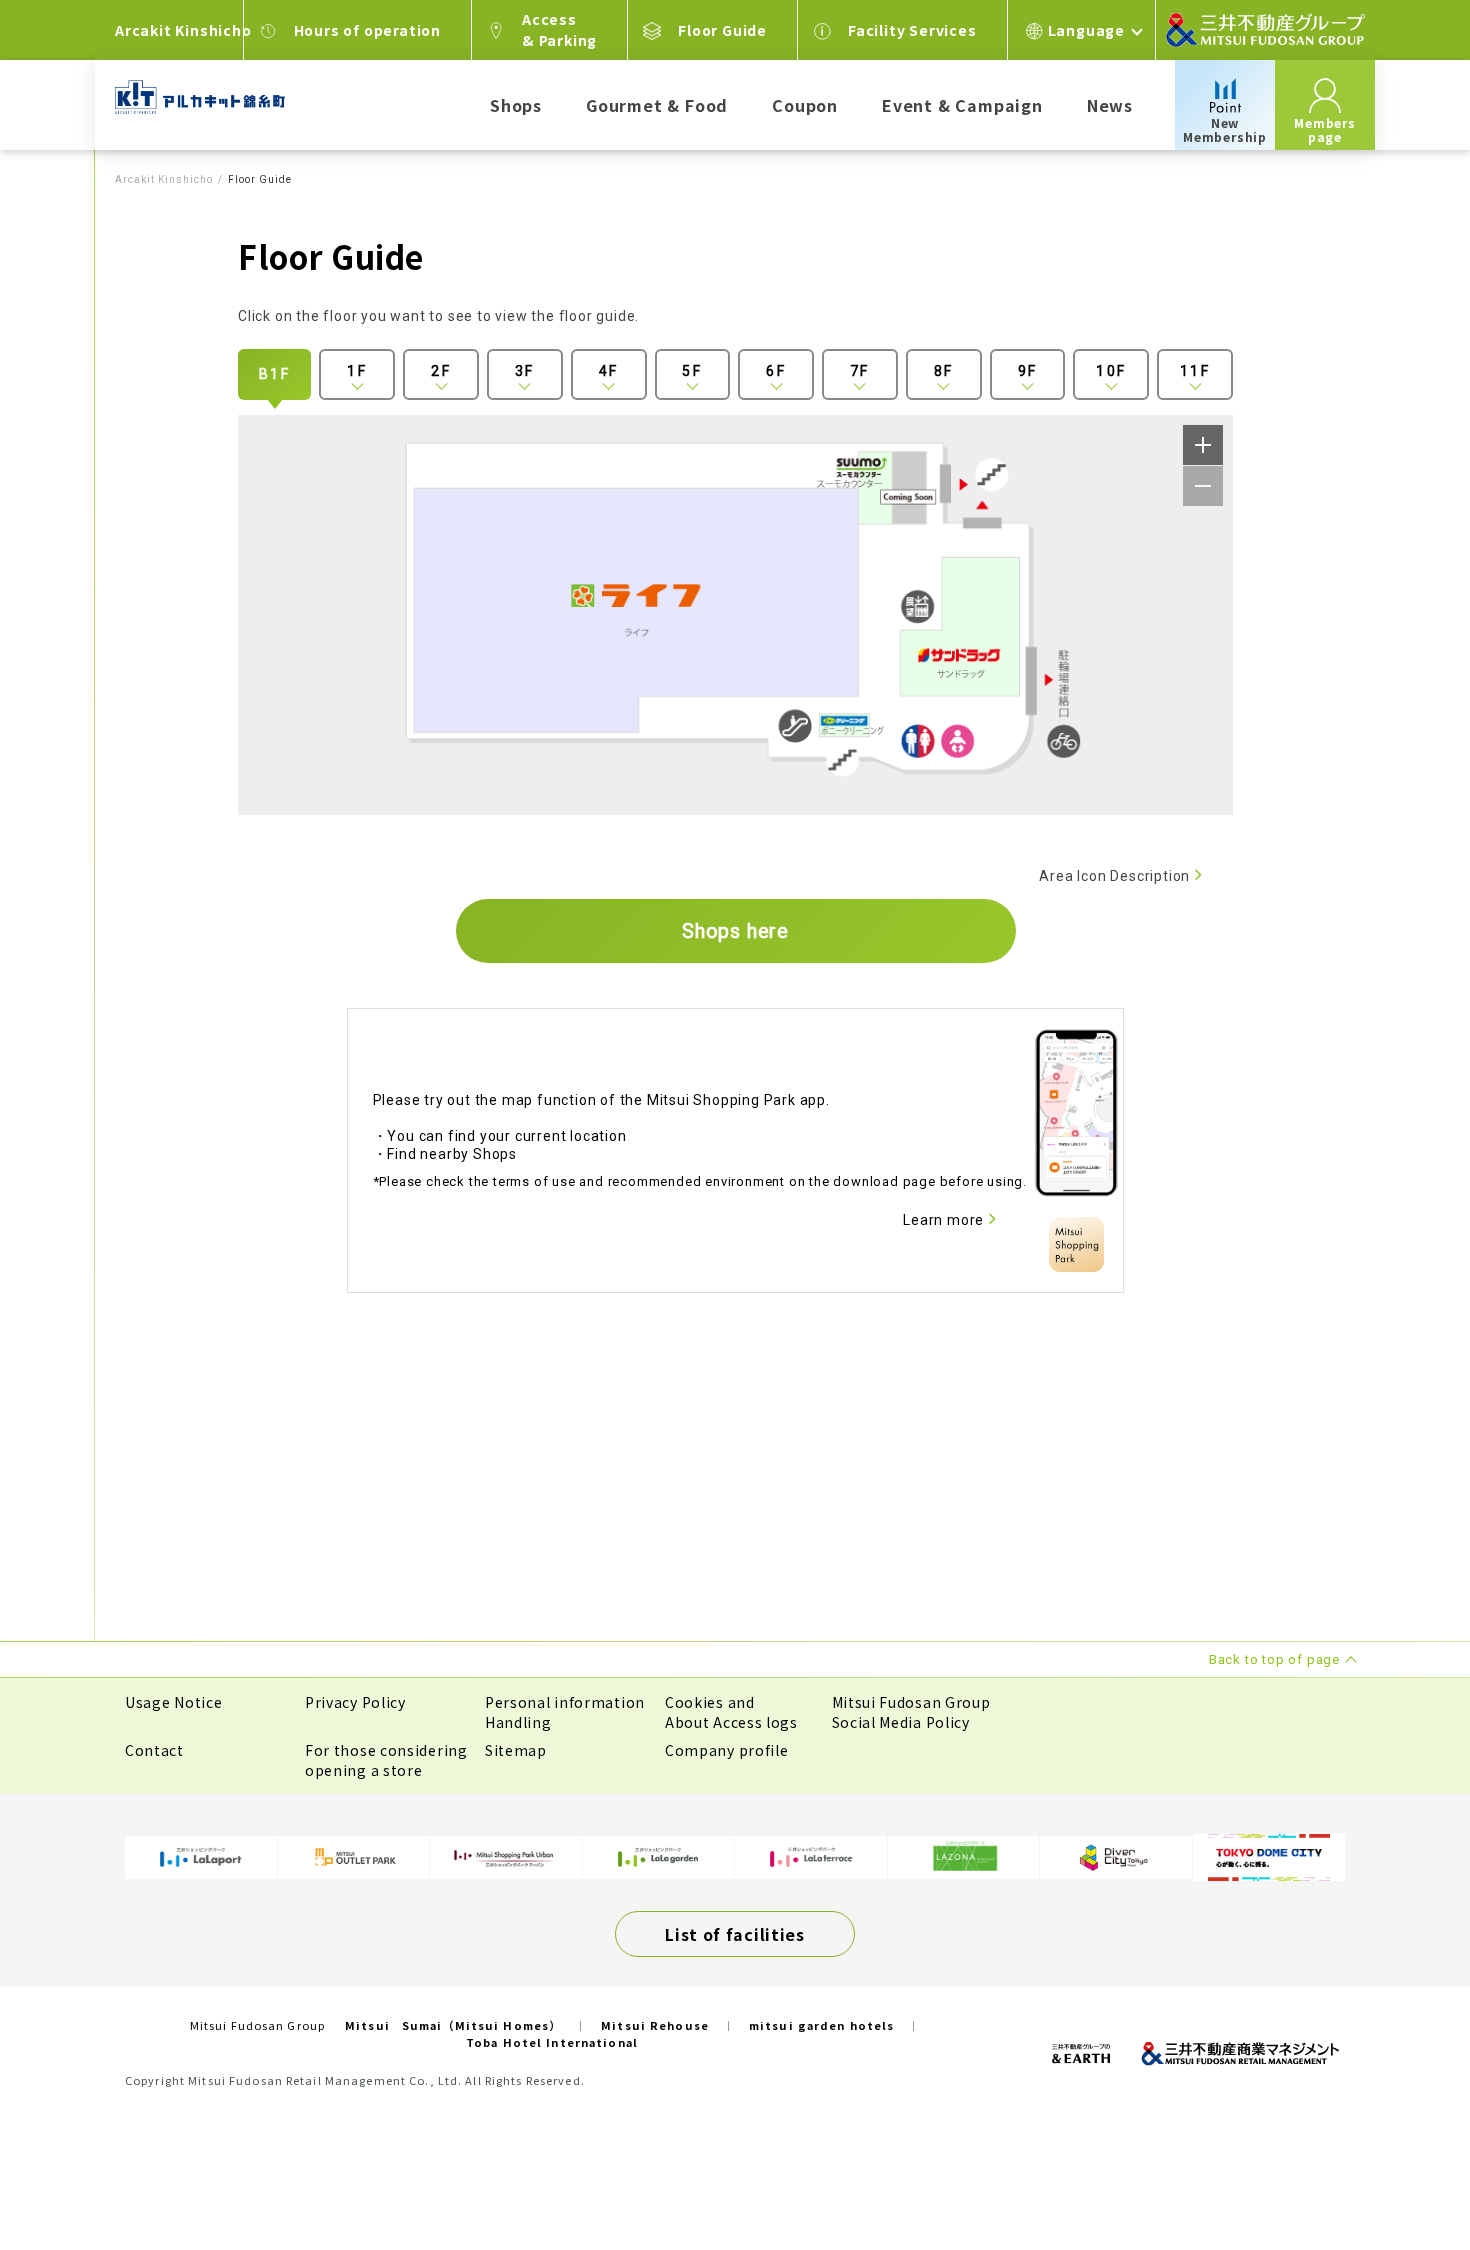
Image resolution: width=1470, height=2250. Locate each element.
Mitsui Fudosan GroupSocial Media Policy (911, 1712)
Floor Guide (722, 30)
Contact (154, 1750)
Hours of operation (367, 30)
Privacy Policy (355, 1702)
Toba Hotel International (552, 2042)
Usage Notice (173, 1702)
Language (1086, 30)
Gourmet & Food (657, 105)
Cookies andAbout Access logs (731, 1712)
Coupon (805, 105)
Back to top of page (1392, 2172)
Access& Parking (559, 29)
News (1110, 105)
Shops (516, 105)
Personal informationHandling (565, 1712)
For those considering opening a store (386, 1760)
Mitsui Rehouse (655, 2025)
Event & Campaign (962, 105)
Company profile (727, 1750)
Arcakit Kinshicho (164, 180)
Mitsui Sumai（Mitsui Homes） (453, 2025)
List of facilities (735, 1934)
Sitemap (516, 1750)
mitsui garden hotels (821, 2025)
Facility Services (912, 30)
